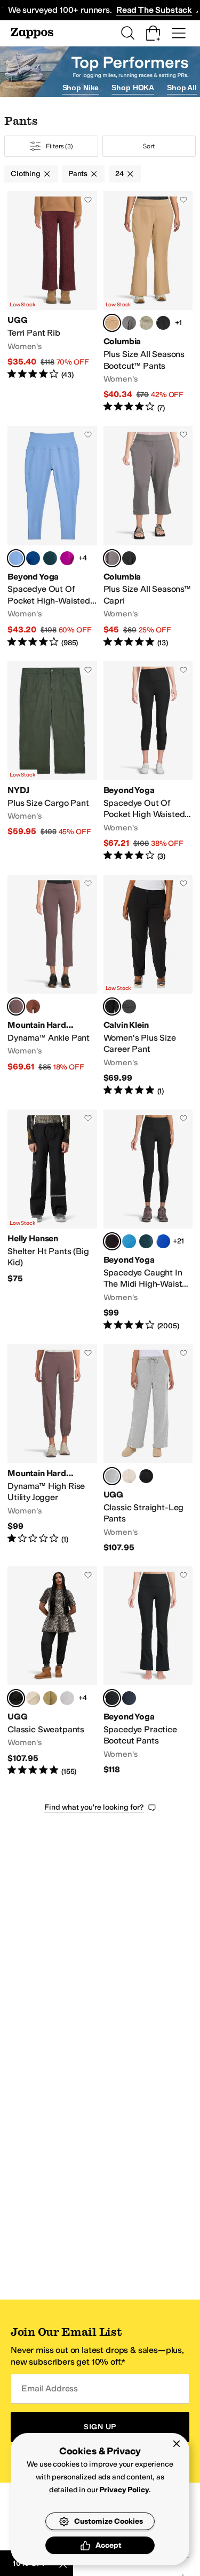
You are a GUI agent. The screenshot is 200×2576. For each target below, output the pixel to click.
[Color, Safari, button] (146, 323)
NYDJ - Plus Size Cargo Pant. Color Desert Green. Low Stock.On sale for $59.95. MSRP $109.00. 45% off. (52, 762)
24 (119, 174)
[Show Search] (127, 33)
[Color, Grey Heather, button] (67, 1698)
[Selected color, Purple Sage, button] (16, 1006)
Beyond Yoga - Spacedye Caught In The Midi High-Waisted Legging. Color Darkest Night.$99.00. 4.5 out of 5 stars (148, 1220)
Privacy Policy (124, 2490)
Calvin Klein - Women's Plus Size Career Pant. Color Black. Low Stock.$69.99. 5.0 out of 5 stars (148, 986)
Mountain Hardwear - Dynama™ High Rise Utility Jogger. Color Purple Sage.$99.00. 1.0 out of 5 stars (52, 1449)
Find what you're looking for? (94, 1807)
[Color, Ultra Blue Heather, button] (163, 1241)
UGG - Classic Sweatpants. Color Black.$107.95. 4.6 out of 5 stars (52, 1671)
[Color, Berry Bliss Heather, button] (67, 558)
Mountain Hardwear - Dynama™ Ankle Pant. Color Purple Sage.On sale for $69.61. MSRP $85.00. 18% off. (52, 986)
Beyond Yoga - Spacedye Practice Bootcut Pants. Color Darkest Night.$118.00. (148, 1671)
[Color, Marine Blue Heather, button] (33, 558)
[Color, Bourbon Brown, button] (33, 1006)
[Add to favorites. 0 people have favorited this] (88, 200)
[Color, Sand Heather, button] (129, 1476)
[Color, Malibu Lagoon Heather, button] (129, 1241)
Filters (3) (59, 146)
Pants (78, 174)
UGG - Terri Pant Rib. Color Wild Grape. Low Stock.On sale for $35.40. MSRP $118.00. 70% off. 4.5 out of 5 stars (52, 302)
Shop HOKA (133, 88)
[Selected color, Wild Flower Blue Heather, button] (16, 558)
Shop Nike (81, 88)
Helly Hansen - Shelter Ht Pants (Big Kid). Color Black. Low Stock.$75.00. (52, 1220)
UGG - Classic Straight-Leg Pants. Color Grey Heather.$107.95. (148, 1449)
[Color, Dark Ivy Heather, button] (50, 558)
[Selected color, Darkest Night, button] (112, 1241)
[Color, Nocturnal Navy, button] (129, 1698)
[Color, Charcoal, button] (129, 1006)
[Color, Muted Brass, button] (50, 1698)
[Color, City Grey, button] (129, 323)
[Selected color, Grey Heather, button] (112, 1476)
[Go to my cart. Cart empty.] (153, 33)
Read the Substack (154, 10)
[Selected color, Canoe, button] (112, 323)
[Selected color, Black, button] (112, 1006)
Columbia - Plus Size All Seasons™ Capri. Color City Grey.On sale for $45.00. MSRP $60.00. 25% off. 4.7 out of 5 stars (148, 537)
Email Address (50, 2388)
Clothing (26, 174)
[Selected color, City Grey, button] (112, 558)
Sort (149, 146)
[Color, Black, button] (163, 323)
